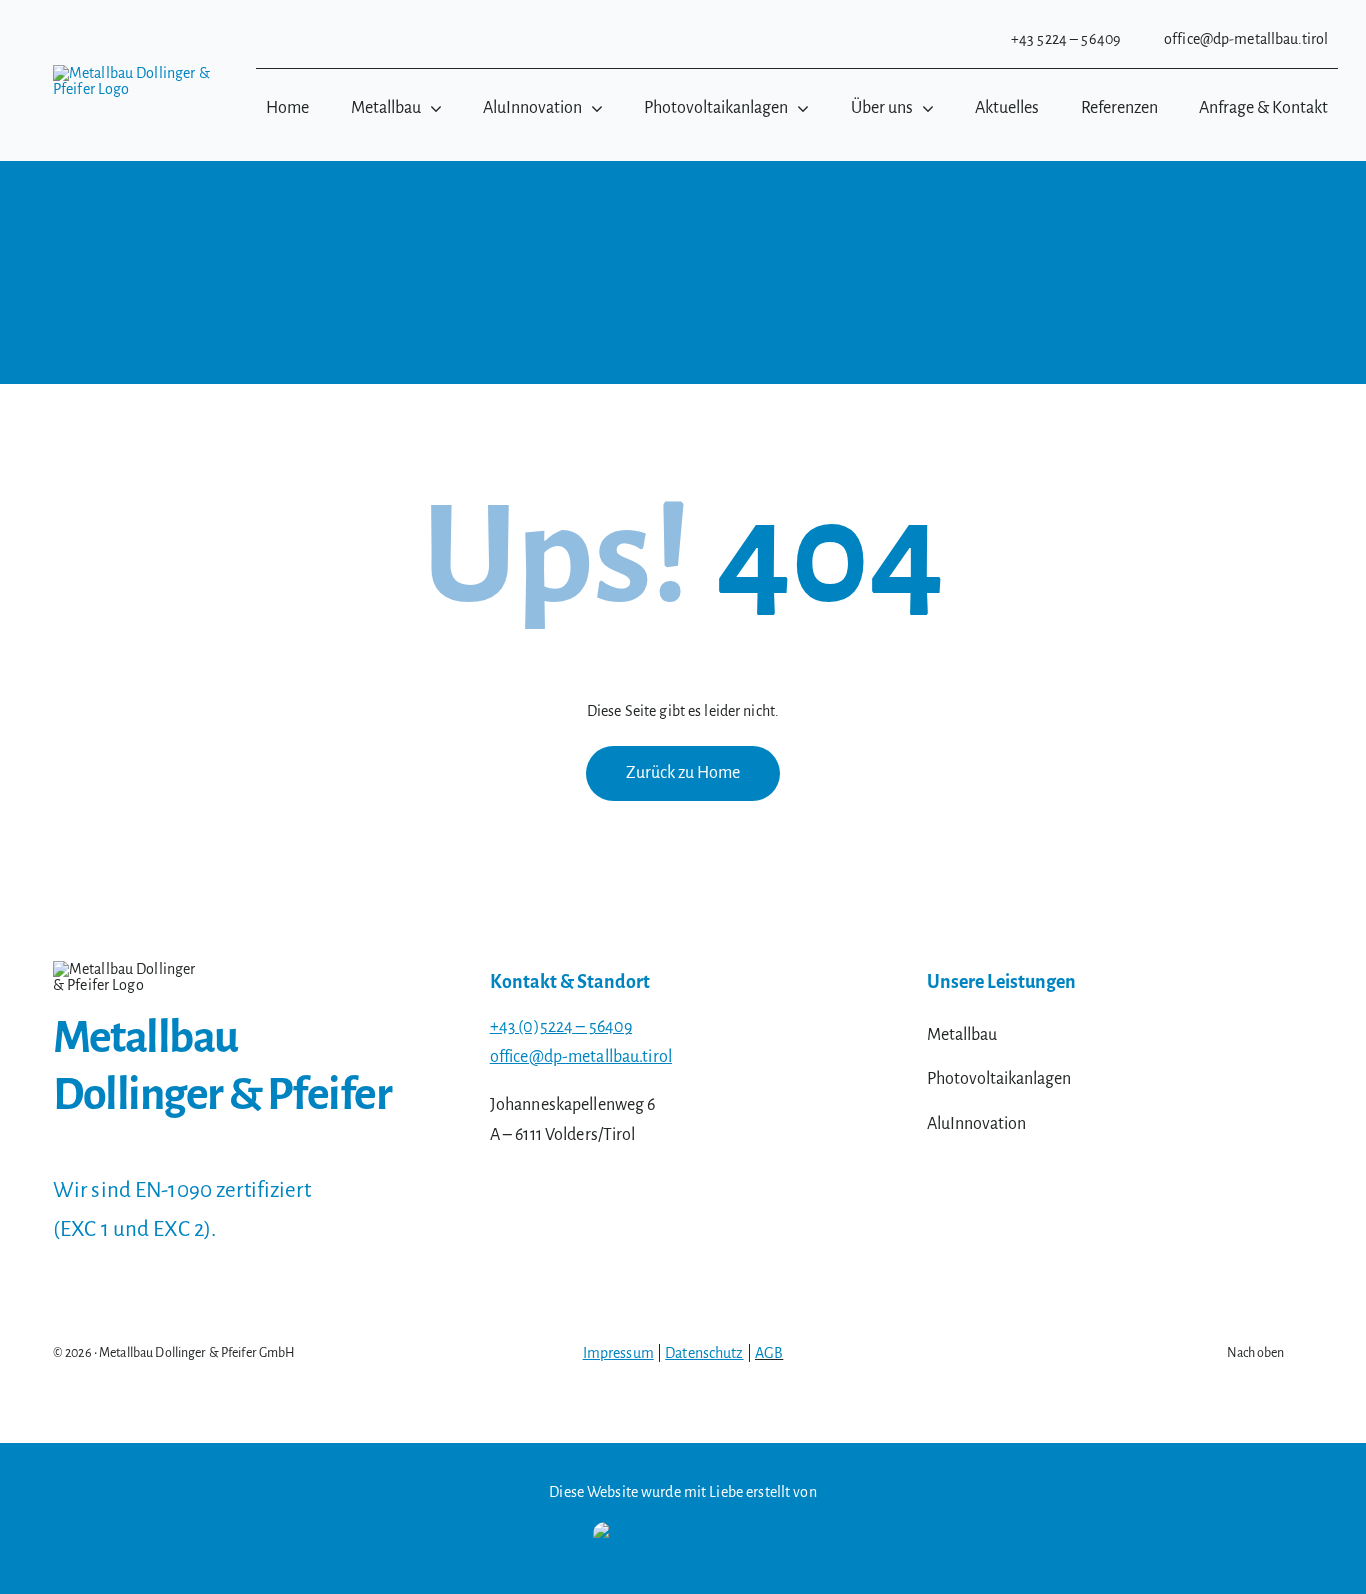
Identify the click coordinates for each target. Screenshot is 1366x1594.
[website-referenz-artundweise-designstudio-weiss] (683, 1530)
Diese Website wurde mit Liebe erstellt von (682, 1492)
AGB (769, 1353)
